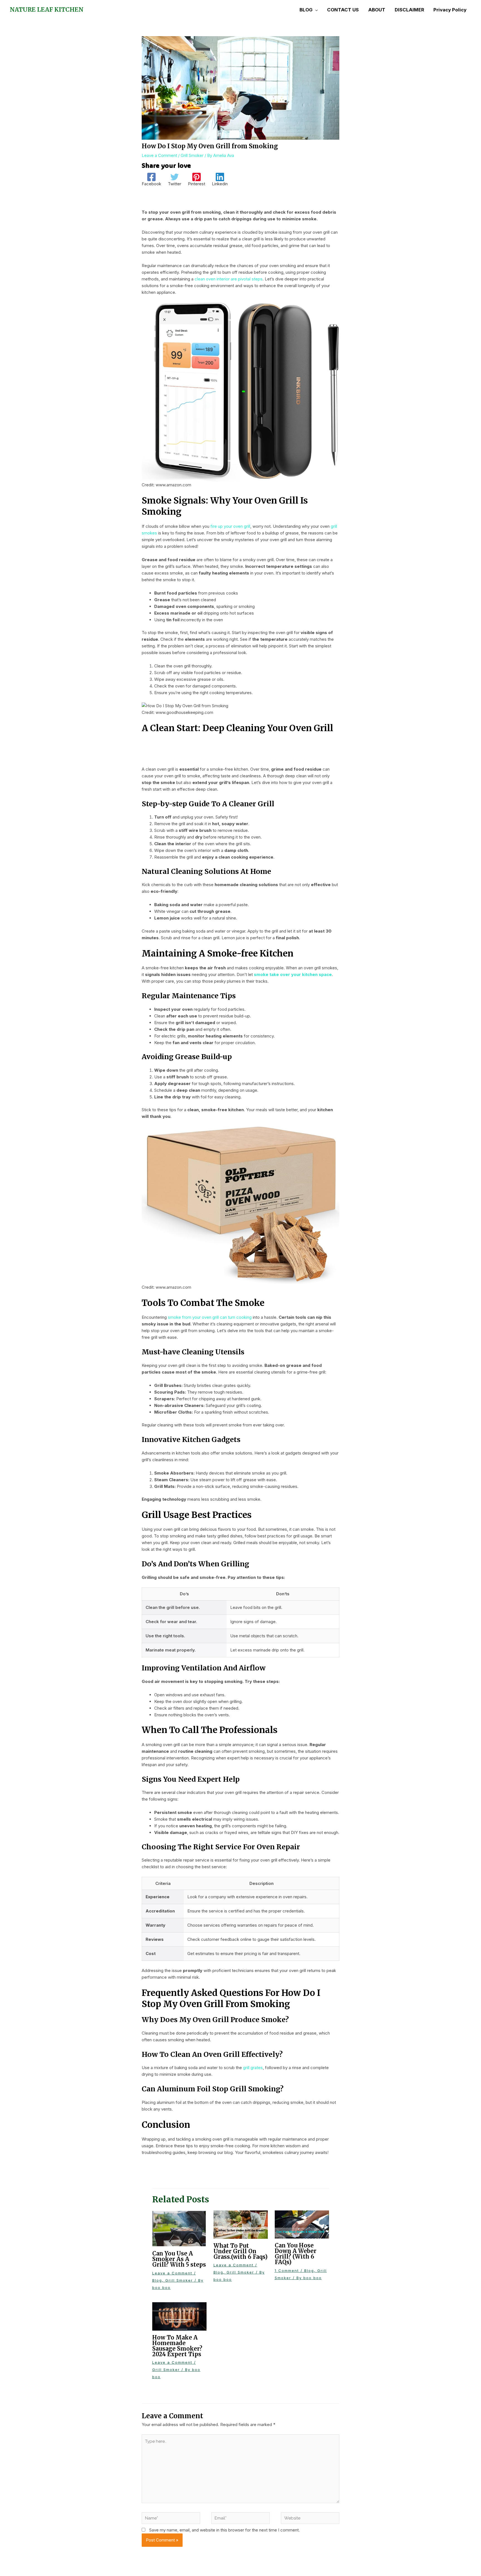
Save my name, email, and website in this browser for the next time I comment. (224, 2530)
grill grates (253, 2068)
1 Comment (287, 2271)
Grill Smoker (192, 155)
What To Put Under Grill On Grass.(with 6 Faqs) (240, 2251)
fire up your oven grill (230, 526)
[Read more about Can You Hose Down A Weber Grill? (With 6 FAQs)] (302, 2224)
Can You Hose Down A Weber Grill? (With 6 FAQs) (296, 2254)
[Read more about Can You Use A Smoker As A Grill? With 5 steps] (179, 2228)
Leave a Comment (159, 155)
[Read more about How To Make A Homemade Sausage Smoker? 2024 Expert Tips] (179, 2316)
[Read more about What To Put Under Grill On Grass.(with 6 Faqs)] (241, 2224)
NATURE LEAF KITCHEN (47, 10)
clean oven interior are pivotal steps (229, 279)
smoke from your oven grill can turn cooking (210, 1317)
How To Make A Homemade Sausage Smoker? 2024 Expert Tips (177, 2346)
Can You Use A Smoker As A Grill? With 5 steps (179, 2259)
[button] (315, 10)
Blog (157, 2280)
